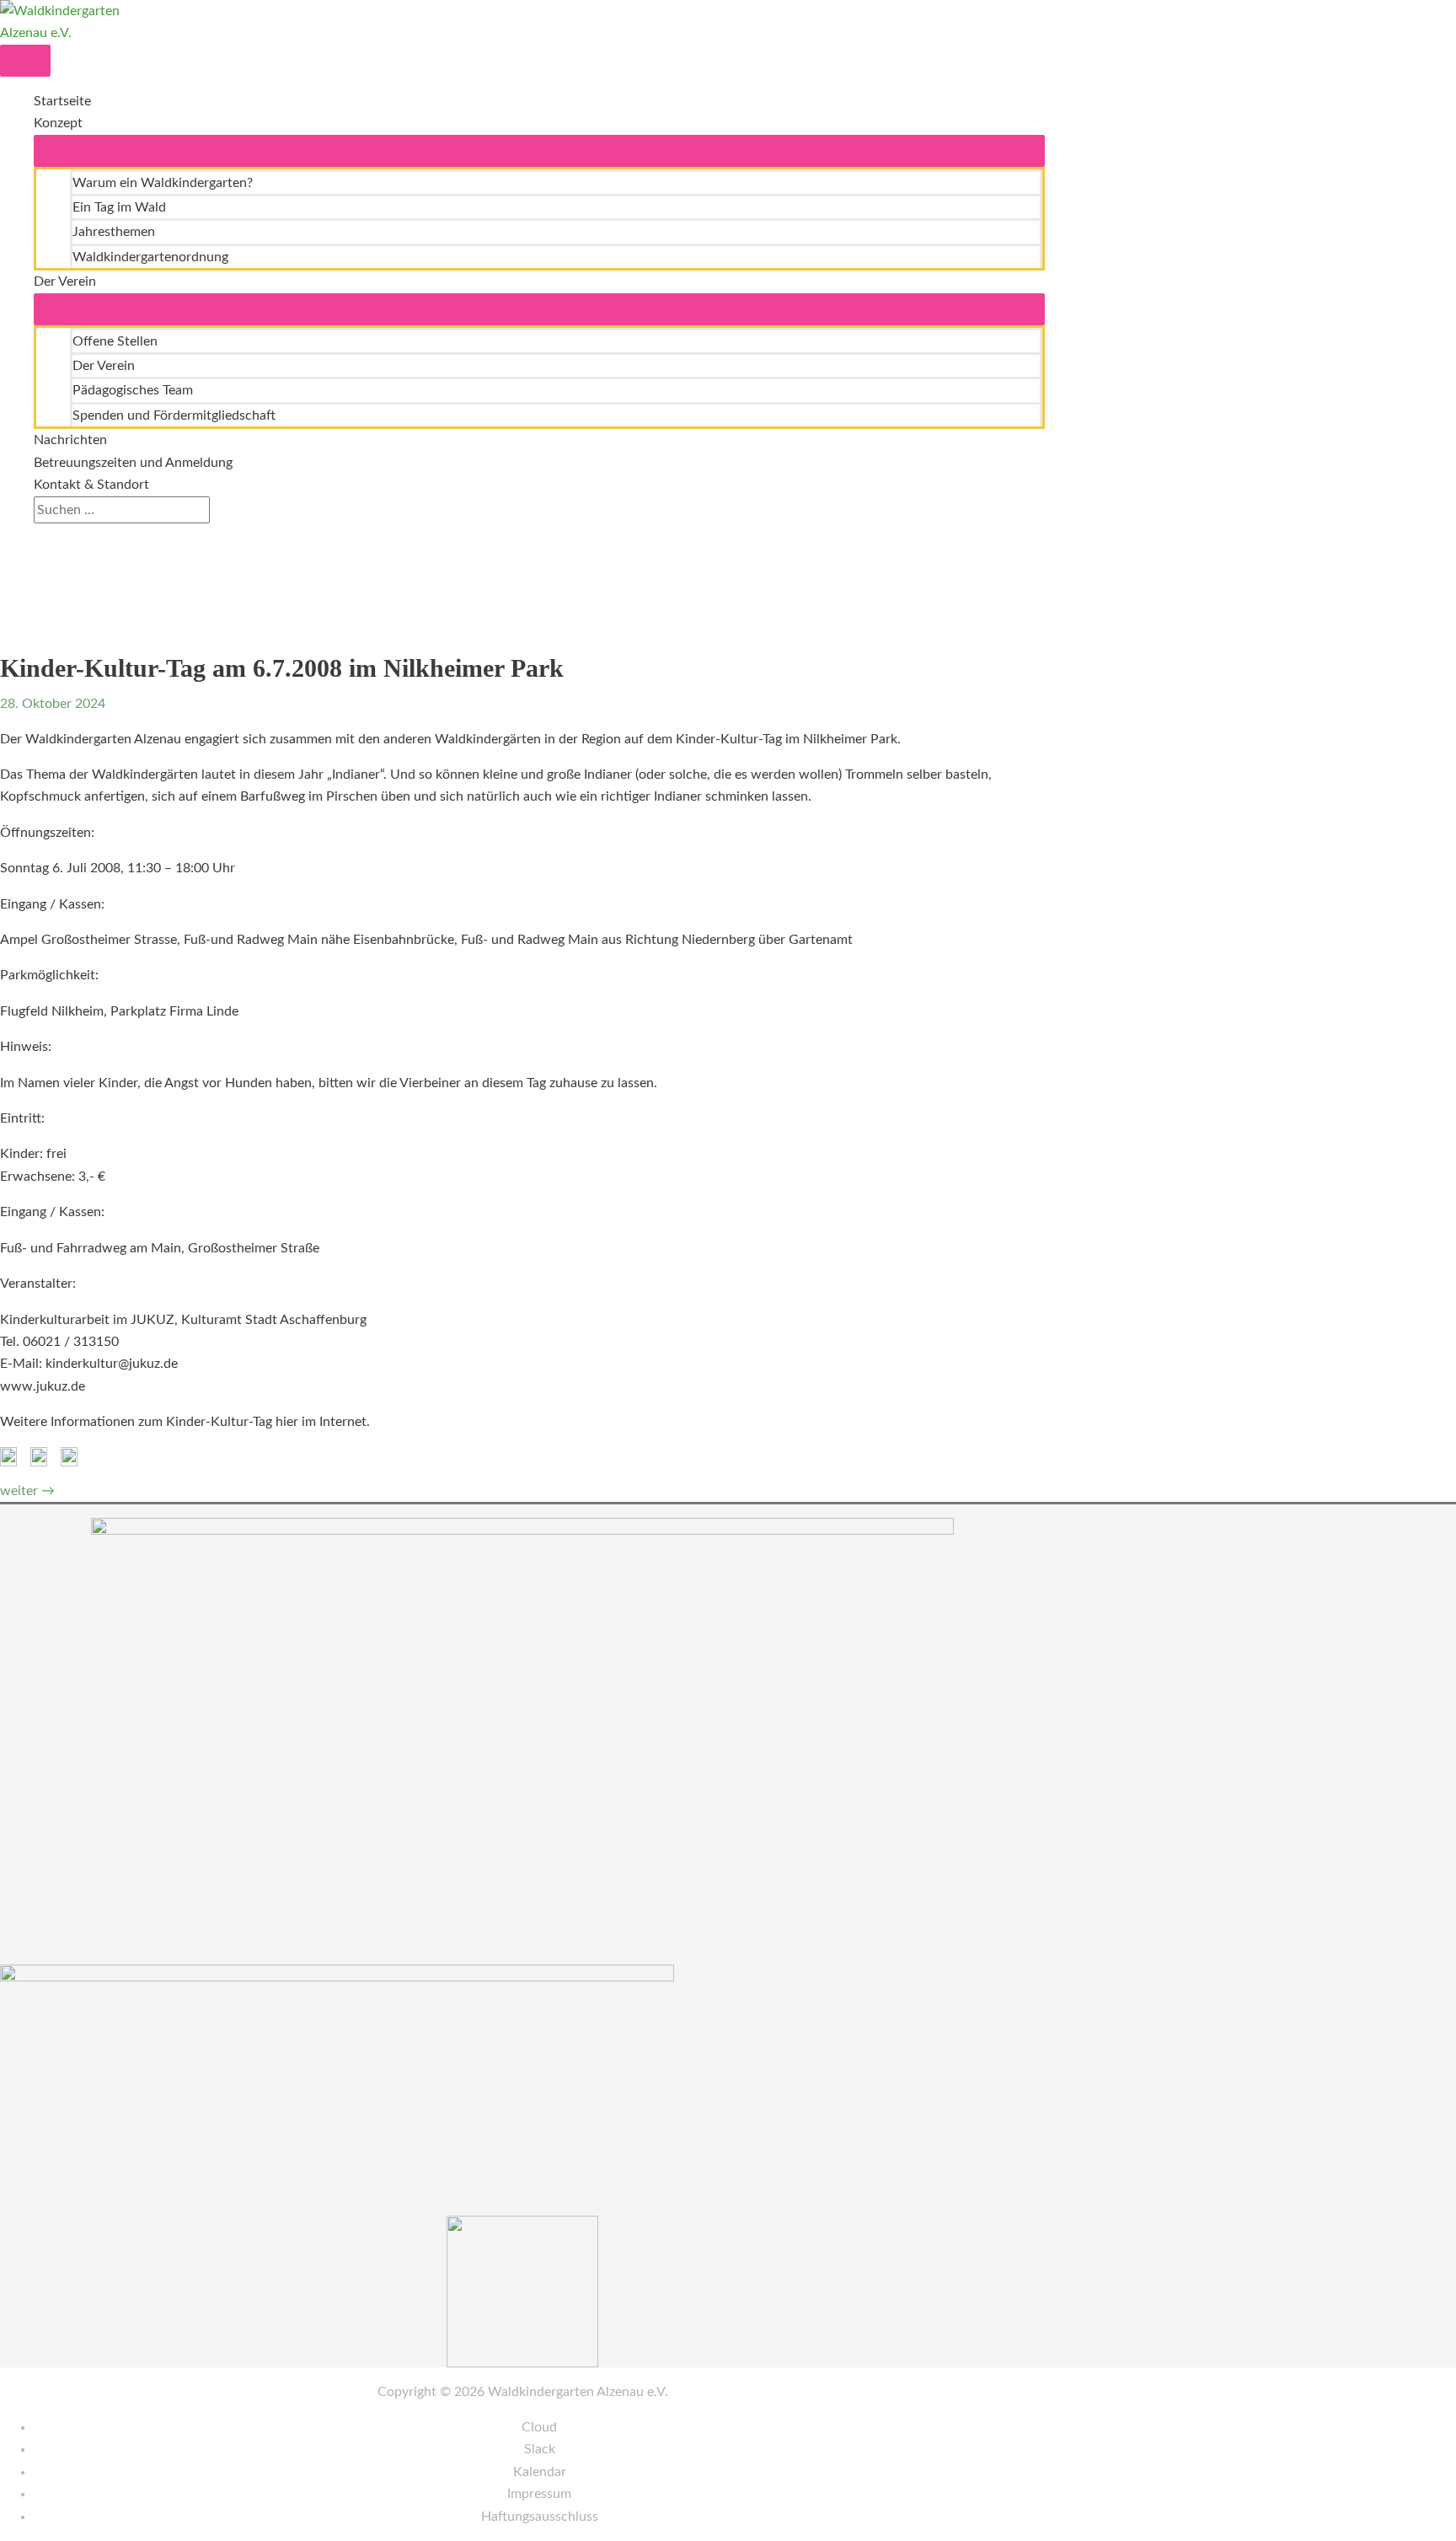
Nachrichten (70, 440)
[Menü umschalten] (539, 151)
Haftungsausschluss (540, 2517)
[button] (39, 534)
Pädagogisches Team (133, 390)
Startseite (62, 101)
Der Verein (65, 281)
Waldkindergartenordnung (150, 257)
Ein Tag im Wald (119, 207)
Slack (540, 2449)
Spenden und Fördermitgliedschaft (174, 415)
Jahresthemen (114, 232)
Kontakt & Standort (91, 485)
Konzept (58, 123)
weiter (27, 1491)
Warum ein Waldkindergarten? (163, 183)
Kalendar (540, 2472)
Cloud (539, 2427)
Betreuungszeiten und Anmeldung (133, 463)
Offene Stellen (115, 341)
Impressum (539, 2494)
